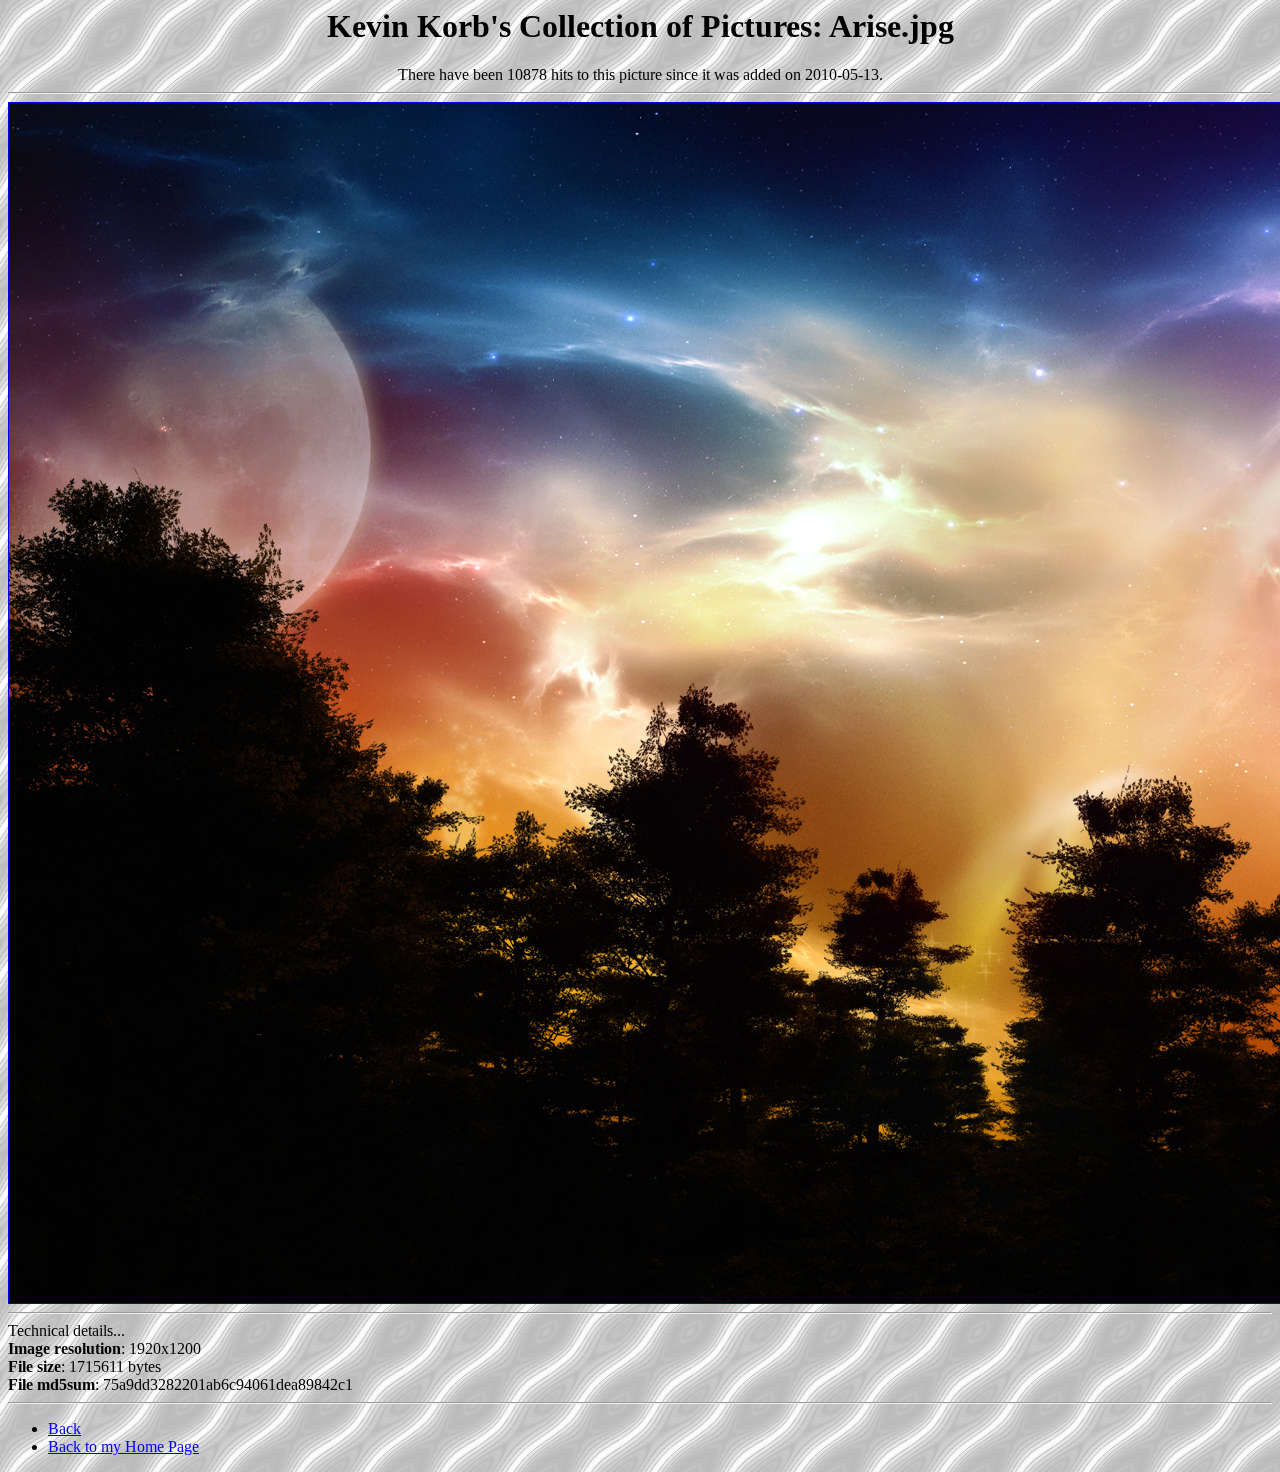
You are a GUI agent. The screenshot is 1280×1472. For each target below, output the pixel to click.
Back (64, 1428)
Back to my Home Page (123, 1446)
